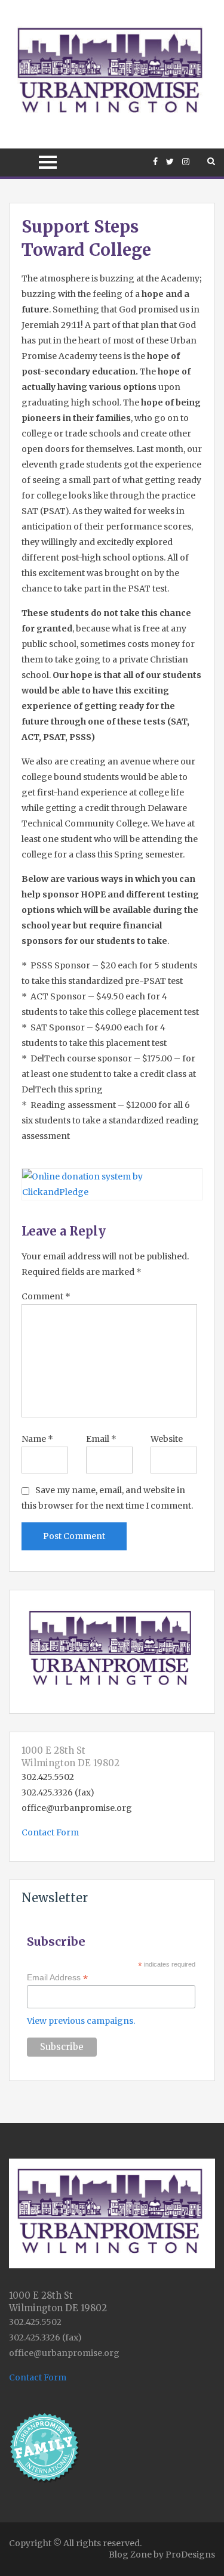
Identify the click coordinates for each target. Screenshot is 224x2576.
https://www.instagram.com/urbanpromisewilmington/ (186, 162)
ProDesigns (190, 2555)
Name (37, 1439)
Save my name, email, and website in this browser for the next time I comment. (107, 1498)
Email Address (57, 1978)
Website (167, 1439)
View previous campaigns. (81, 2021)
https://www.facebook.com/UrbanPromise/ (155, 162)
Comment (46, 1296)
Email (101, 1439)
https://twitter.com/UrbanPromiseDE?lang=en (170, 162)
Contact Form (50, 1832)
